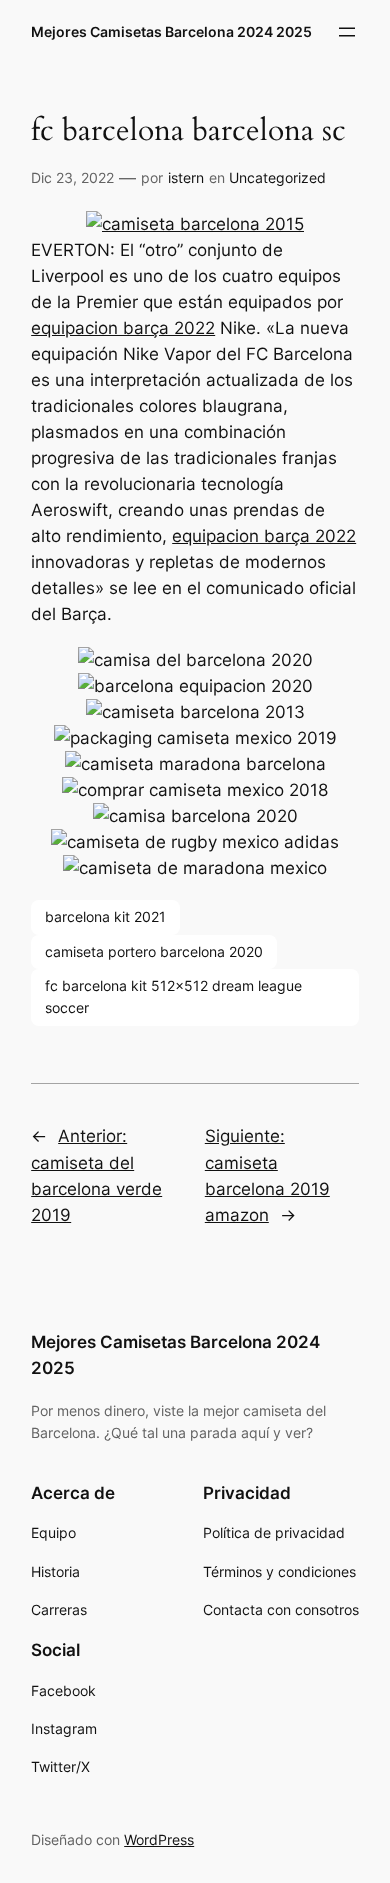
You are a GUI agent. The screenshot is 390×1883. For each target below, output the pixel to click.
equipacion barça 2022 (123, 328)
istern (186, 177)
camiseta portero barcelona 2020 (154, 951)
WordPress (159, 1839)
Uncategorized (277, 177)
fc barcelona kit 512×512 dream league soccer (173, 996)
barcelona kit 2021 (105, 916)
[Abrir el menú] (347, 32)
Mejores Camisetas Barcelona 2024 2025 (171, 31)
